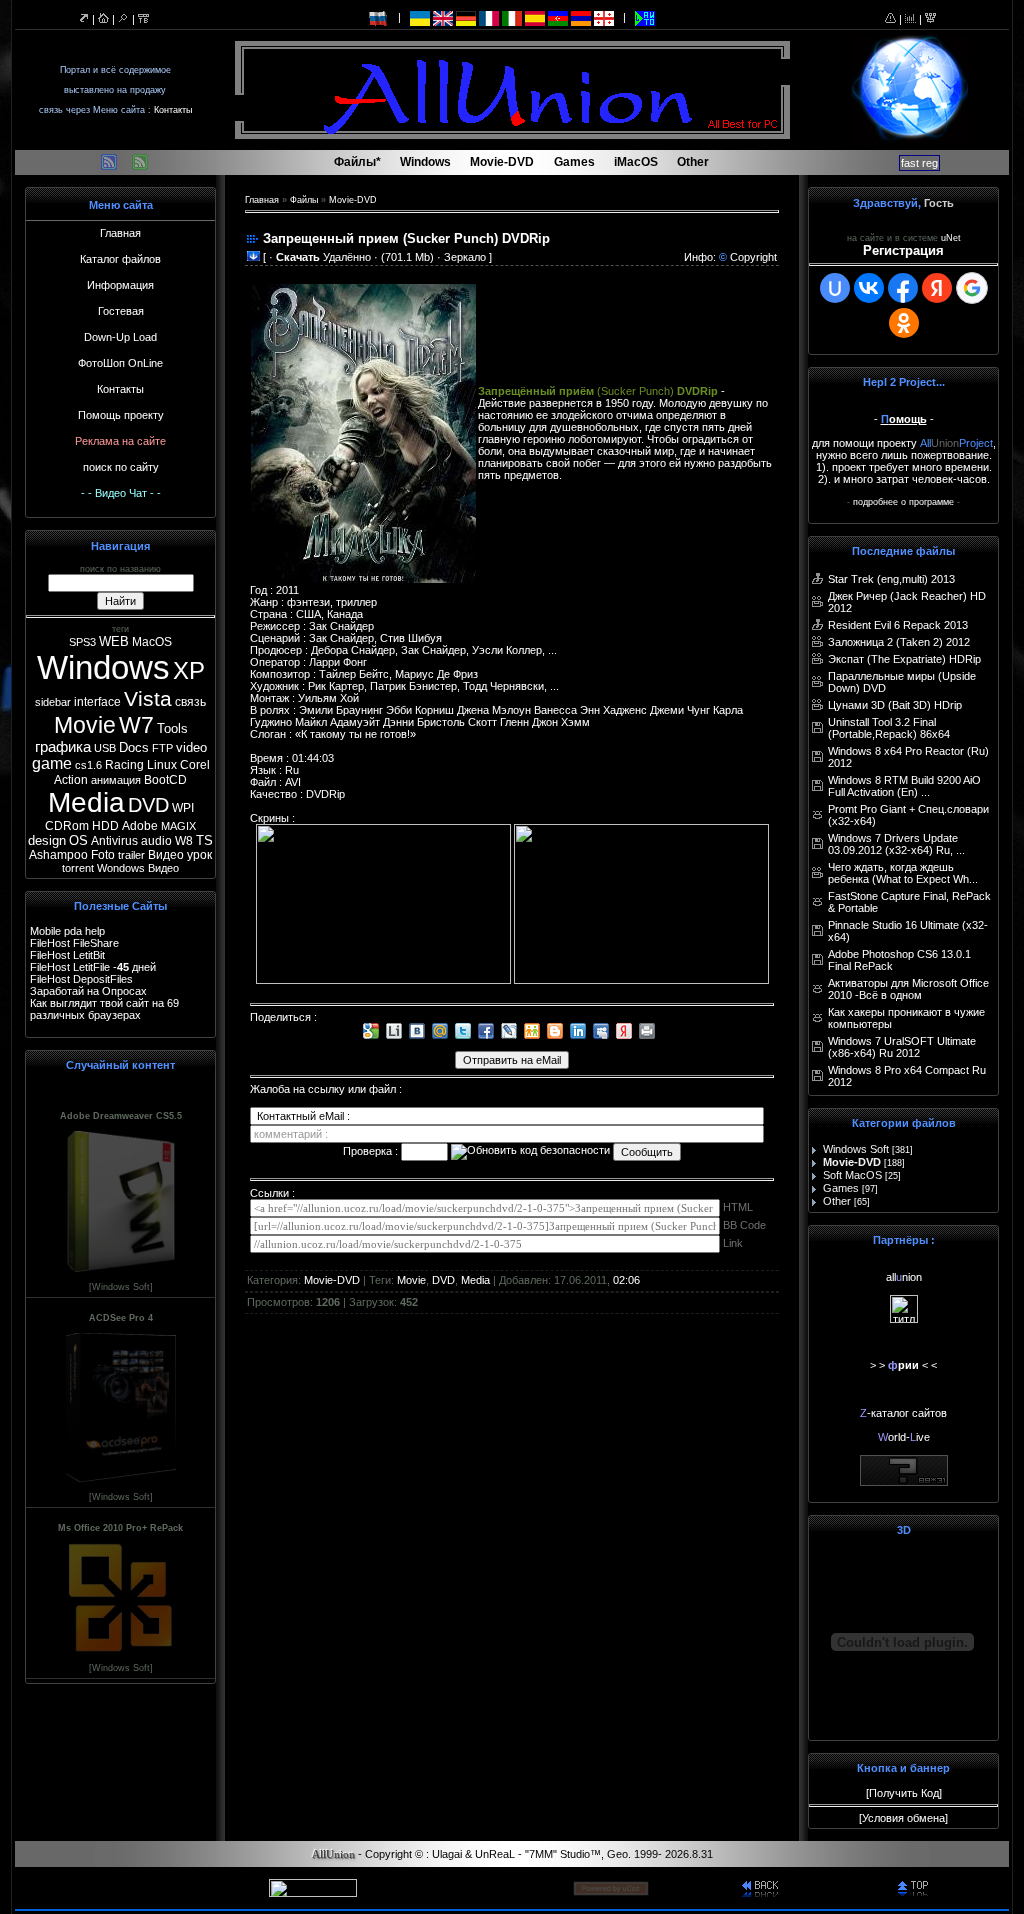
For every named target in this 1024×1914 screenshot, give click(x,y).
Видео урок (180, 855)
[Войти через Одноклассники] (904, 323)
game (52, 763)
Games (841, 1188)
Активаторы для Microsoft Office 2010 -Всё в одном (908, 989)
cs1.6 (88, 765)
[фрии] (904, 1319)
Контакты (173, 110)
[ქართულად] (604, 17)
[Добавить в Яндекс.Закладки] (624, 1031)
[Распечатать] (647, 1031)
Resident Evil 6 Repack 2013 (898, 625)
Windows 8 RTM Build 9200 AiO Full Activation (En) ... (904, 786)
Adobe (140, 826)
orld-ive (904, 1437)
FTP (162, 748)
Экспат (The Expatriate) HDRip (904, 659)
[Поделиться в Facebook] (486, 1031)
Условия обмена (903, 1818)
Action (71, 780)
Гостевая (121, 311)
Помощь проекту (121, 415)
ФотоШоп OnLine (120, 363)
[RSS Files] (109, 166)
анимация (116, 780)
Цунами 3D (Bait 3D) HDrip (895, 705)
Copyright (753, 257)
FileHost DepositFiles (81, 979)
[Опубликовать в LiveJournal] (509, 1031)
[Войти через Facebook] (903, 288)
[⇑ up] (915, 1887)
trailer (131, 855)
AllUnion (333, 1854)
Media (86, 802)
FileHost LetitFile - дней (93, 967)
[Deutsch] (466, 17)
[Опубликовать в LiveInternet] (394, 1031)
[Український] (420, 17)
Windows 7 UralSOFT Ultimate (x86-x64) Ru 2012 (902, 1047)
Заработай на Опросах (88, 991)
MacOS (152, 642)
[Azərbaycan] (558, 17)
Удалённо (323, 257)
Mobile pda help (67, 931)
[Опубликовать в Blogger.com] (555, 1031)
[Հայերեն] (581, 17)
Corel (195, 765)
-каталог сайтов (903, 1413)
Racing (124, 765)
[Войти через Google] (972, 288)
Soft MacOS (852, 1175)
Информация (120, 285)
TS (204, 840)
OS (78, 840)
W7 (136, 725)
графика (63, 747)
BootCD (165, 780)
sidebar (53, 702)
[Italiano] (512, 17)
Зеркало (465, 257)
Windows (103, 667)
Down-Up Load (120, 337)
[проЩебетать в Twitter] (463, 1031)
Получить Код (904, 1793)
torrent (78, 868)
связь (190, 702)
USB (105, 748)
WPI (183, 808)
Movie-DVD (353, 200)
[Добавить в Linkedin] (578, 1031)
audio (156, 841)
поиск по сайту (121, 467)
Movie (85, 725)
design (47, 840)
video (191, 747)
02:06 (626, 1280)
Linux (162, 765)
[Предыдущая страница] (760, 1887)
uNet (951, 238)
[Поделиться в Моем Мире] (440, 1031)
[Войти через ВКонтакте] (869, 288)
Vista (148, 699)
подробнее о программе (903, 502)
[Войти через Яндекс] (937, 288)
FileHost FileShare (74, 943)
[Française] (489, 17)
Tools (172, 728)
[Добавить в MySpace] (601, 1031)
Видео (163, 868)
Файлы (304, 200)
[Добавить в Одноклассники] (532, 1031)
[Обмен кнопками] (904, 1482)
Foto (103, 855)
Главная (120, 233)
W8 (184, 841)
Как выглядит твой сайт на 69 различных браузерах (104, 1009)
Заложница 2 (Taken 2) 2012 (899, 642)
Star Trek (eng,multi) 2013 (891, 579)
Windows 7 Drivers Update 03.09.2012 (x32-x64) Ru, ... (896, 844)
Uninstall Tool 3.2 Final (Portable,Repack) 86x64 (889, 728)
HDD (105, 826)
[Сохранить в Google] (371, 1031)
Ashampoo (58, 855)
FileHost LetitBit (67, 955)
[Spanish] (535, 17)
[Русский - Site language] (379, 17)
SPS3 (82, 642)
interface (97, 702)
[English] (443, 17)
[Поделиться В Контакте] (417, 1031)
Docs (134, 747)
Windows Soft (856, 1149)
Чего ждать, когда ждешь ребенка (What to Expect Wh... (903, 873)
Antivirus (114, 841)
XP (189, 670)
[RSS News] (140, 166)
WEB (114, 641)
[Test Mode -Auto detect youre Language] (645, 17)
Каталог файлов (120, 259)
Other (837, 1201)
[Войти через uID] (835, 288)
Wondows (121, 868)
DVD (148, 805)
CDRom (67, 826)
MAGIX (178, 826)
